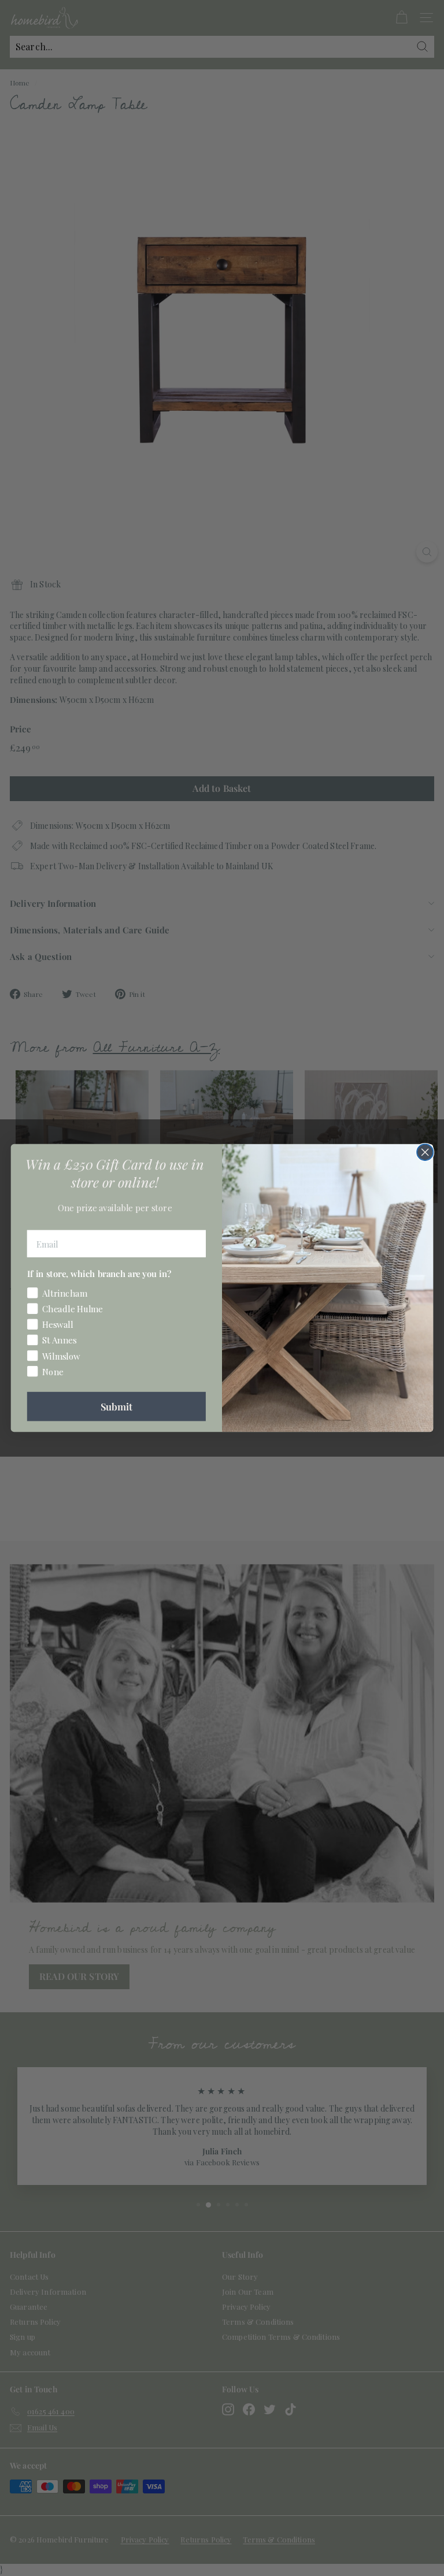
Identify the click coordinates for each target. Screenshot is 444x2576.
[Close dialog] (425, 1152)
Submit (116, 1406)
